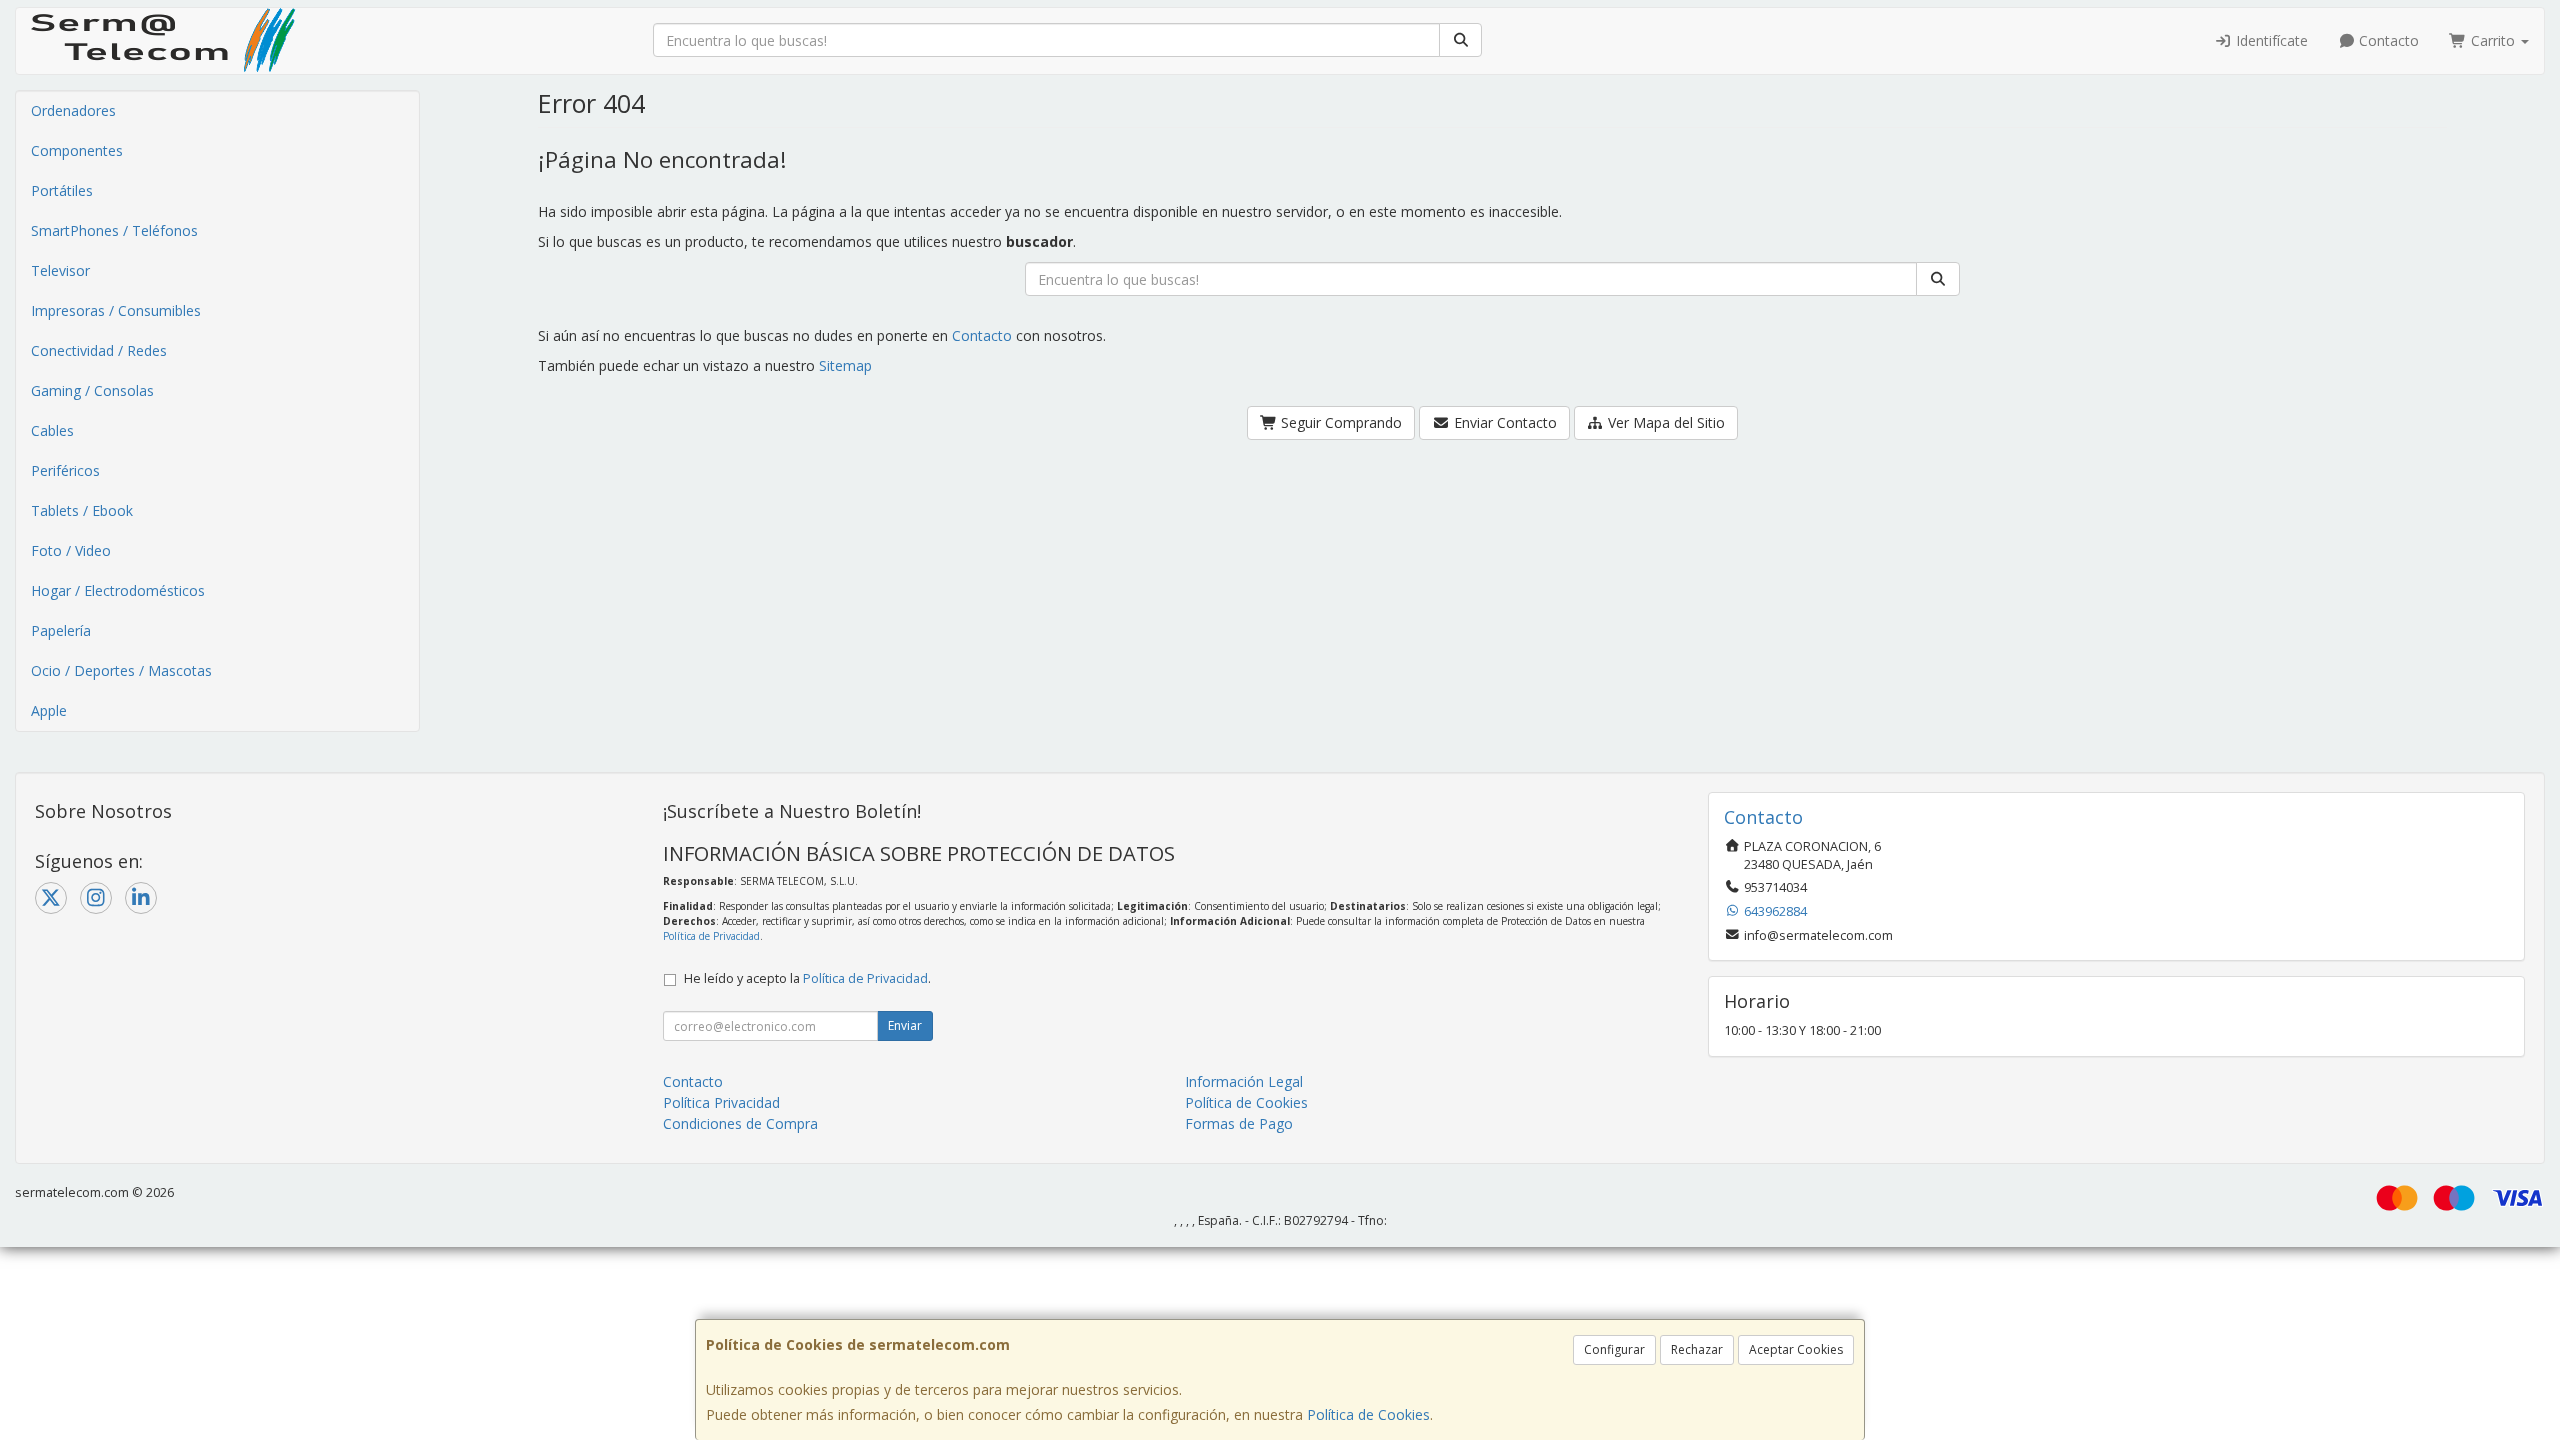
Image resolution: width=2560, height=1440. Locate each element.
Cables (52, 430)
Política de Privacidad (711, 936)
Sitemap (845, 365)
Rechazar (1697, 1349)
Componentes (77, 150)
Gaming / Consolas (92, 390)
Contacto (2387, 40)
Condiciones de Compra (740, 1123)
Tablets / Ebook (82, 510)
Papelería (61, 630)
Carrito (2493, 40)
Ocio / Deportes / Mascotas (121, 670)
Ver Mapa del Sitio (1664, 422)
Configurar (1614, 1349)
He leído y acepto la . (807, 978)
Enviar (905, 1025)
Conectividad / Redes (99, 350)
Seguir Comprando (1339, 422)
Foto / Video (71, 550)
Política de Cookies (1368, 1414)
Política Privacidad (721, 1102)
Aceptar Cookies (1796, 1349)
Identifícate (2270, 40)
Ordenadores (73, 110)
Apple (49, 710)
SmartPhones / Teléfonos (114, 230)
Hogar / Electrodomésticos (118, 590)
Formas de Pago (1239, 1123)
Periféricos (65, 470)
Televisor (60, 270)
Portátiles (62, 190)
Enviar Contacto (1503, 422)
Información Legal (1244, 1081)
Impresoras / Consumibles (116, 310)
